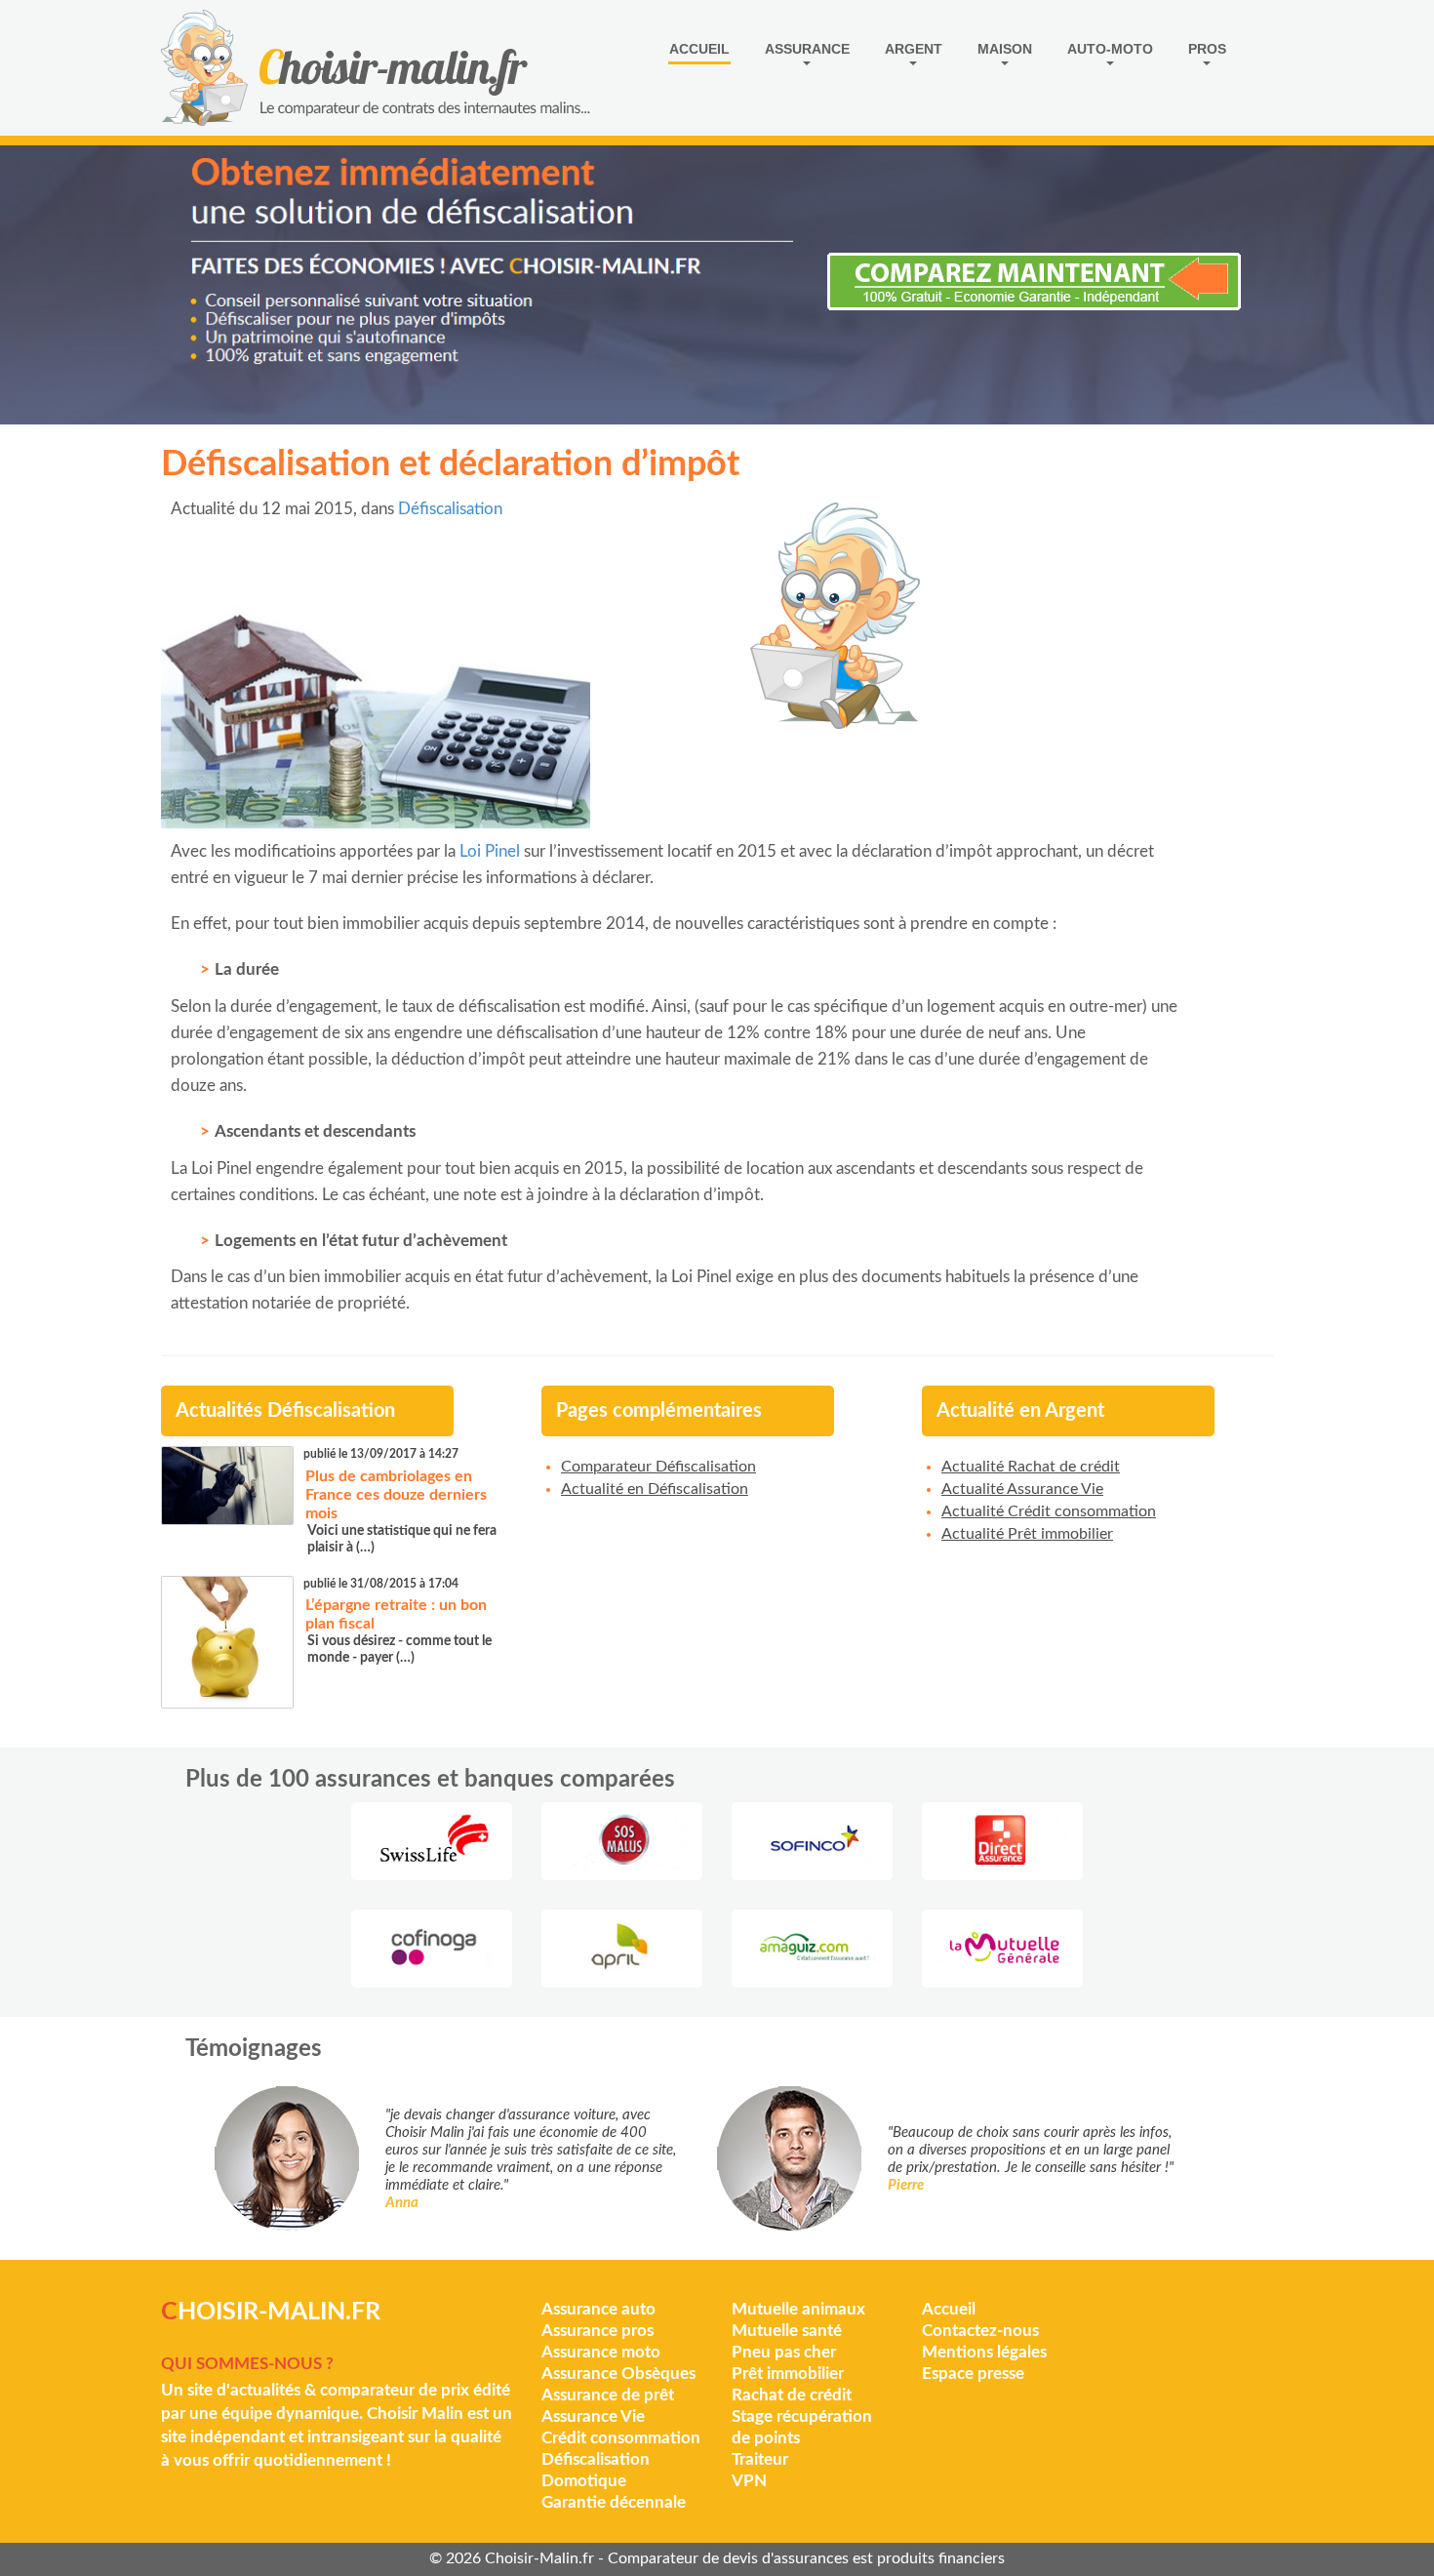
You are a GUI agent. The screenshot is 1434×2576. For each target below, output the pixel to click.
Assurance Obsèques (618, 2374)
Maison (1005, 49)
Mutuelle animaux (798, 2309)
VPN (749, 2481)
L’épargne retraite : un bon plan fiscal (396, 1614)
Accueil (699, 49)
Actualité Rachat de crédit (1031, 1467)
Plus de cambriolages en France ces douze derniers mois (396, 1495)
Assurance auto (598, 2309)
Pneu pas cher (784, 2352)
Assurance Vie (593, 2416)
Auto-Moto (1110, 49)
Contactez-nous (980, 2331)
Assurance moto (601, 2352)
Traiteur (760, 2459)
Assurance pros (597, 2331)
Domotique (584, 2481)
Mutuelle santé (787, 2331)
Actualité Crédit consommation (1049, 1511)
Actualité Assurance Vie (1022, 1489)
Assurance (807, 49)
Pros (1207, 49)
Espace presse (973, 2374)
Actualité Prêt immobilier (1027, 1534)
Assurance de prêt (608, 2395)
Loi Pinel (490, 851)
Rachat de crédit (792, 2395)
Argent (914, 49)
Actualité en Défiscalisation (655, 1489)
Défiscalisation (450, 509)
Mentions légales (984, 2352)
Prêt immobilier (788, 2374)
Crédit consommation (621, 2438)
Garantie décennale (614, 2502)
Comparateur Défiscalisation (658, 1467)
